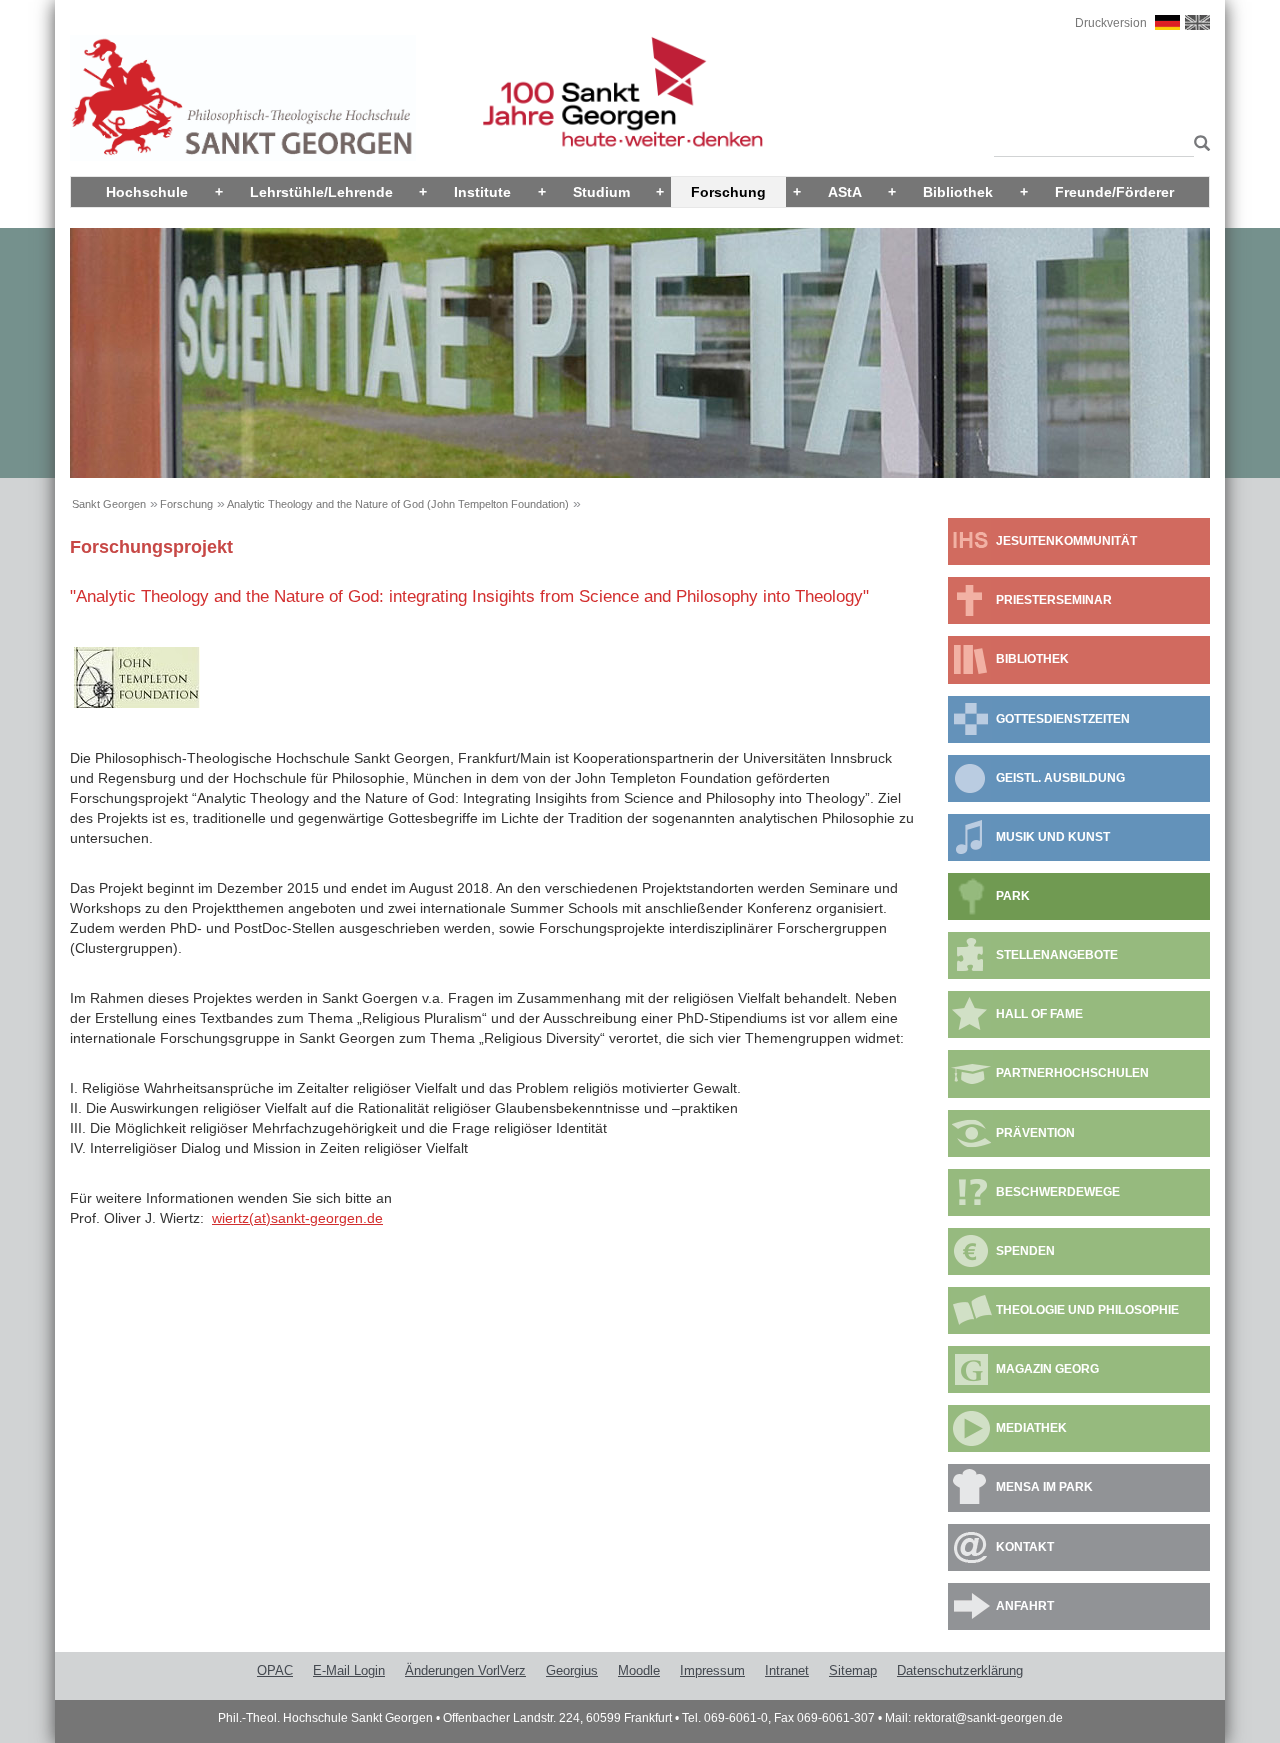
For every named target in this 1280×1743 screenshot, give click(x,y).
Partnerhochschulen (1072, 1073)
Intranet (787, 1670)
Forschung (728, 192)
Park (1013, 896)
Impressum (712, 1670)
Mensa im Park (1044, 1487)
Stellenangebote (1057, 955)
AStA (845, 192)
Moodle (639, 1670)
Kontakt (1025, 1547)
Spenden (1025, 1251)
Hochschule (147, 192)
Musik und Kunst (1053, 837)
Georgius (572, 1670)
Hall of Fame (1039, 1014)
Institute (482, 192)
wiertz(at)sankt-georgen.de (297, 1218)
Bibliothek (958, 192)
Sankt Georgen (109, 504)
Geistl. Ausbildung (1060, 778)
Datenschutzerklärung (960, 1670)
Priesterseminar (1054, 600)
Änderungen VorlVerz (465, 1670)
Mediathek (1031, 1428)
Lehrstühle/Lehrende (321, 192)
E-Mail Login (349, 1670)
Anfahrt (1025, 1606)
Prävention (1035, 1133)
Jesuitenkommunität (1066, 541)
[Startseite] (243, 97)
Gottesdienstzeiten (1063, 719)
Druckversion (1111, 23)
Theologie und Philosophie (1087, 1310)
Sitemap (853, 1670)
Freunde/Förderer (1114, 192)
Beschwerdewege (1058, 1192)
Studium (601, 192)
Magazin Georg (1047, 1369)
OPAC (275, 1670)
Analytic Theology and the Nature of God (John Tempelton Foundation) (398, 504)
